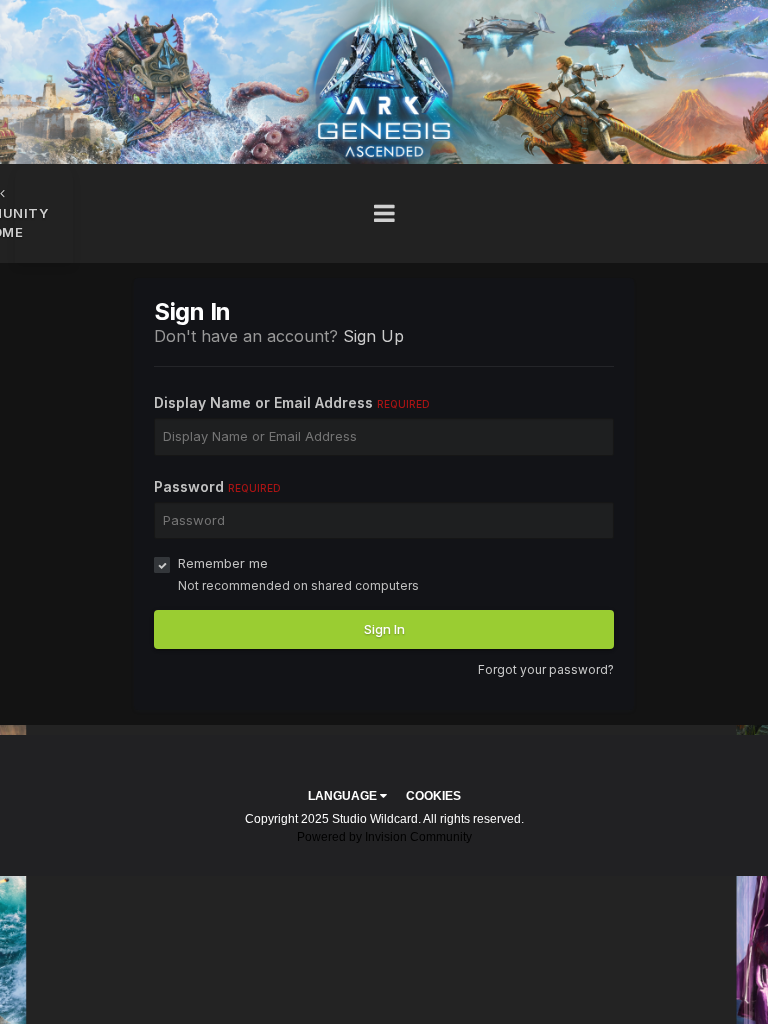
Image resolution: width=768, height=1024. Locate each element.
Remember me (223, 563)
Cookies (433, 796)
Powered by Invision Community (384, 837)
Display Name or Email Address (292, 402)
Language (344, 796)
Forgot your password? (546, 669)
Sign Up (373, 336)
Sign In (384, 629)
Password (217, 486)
